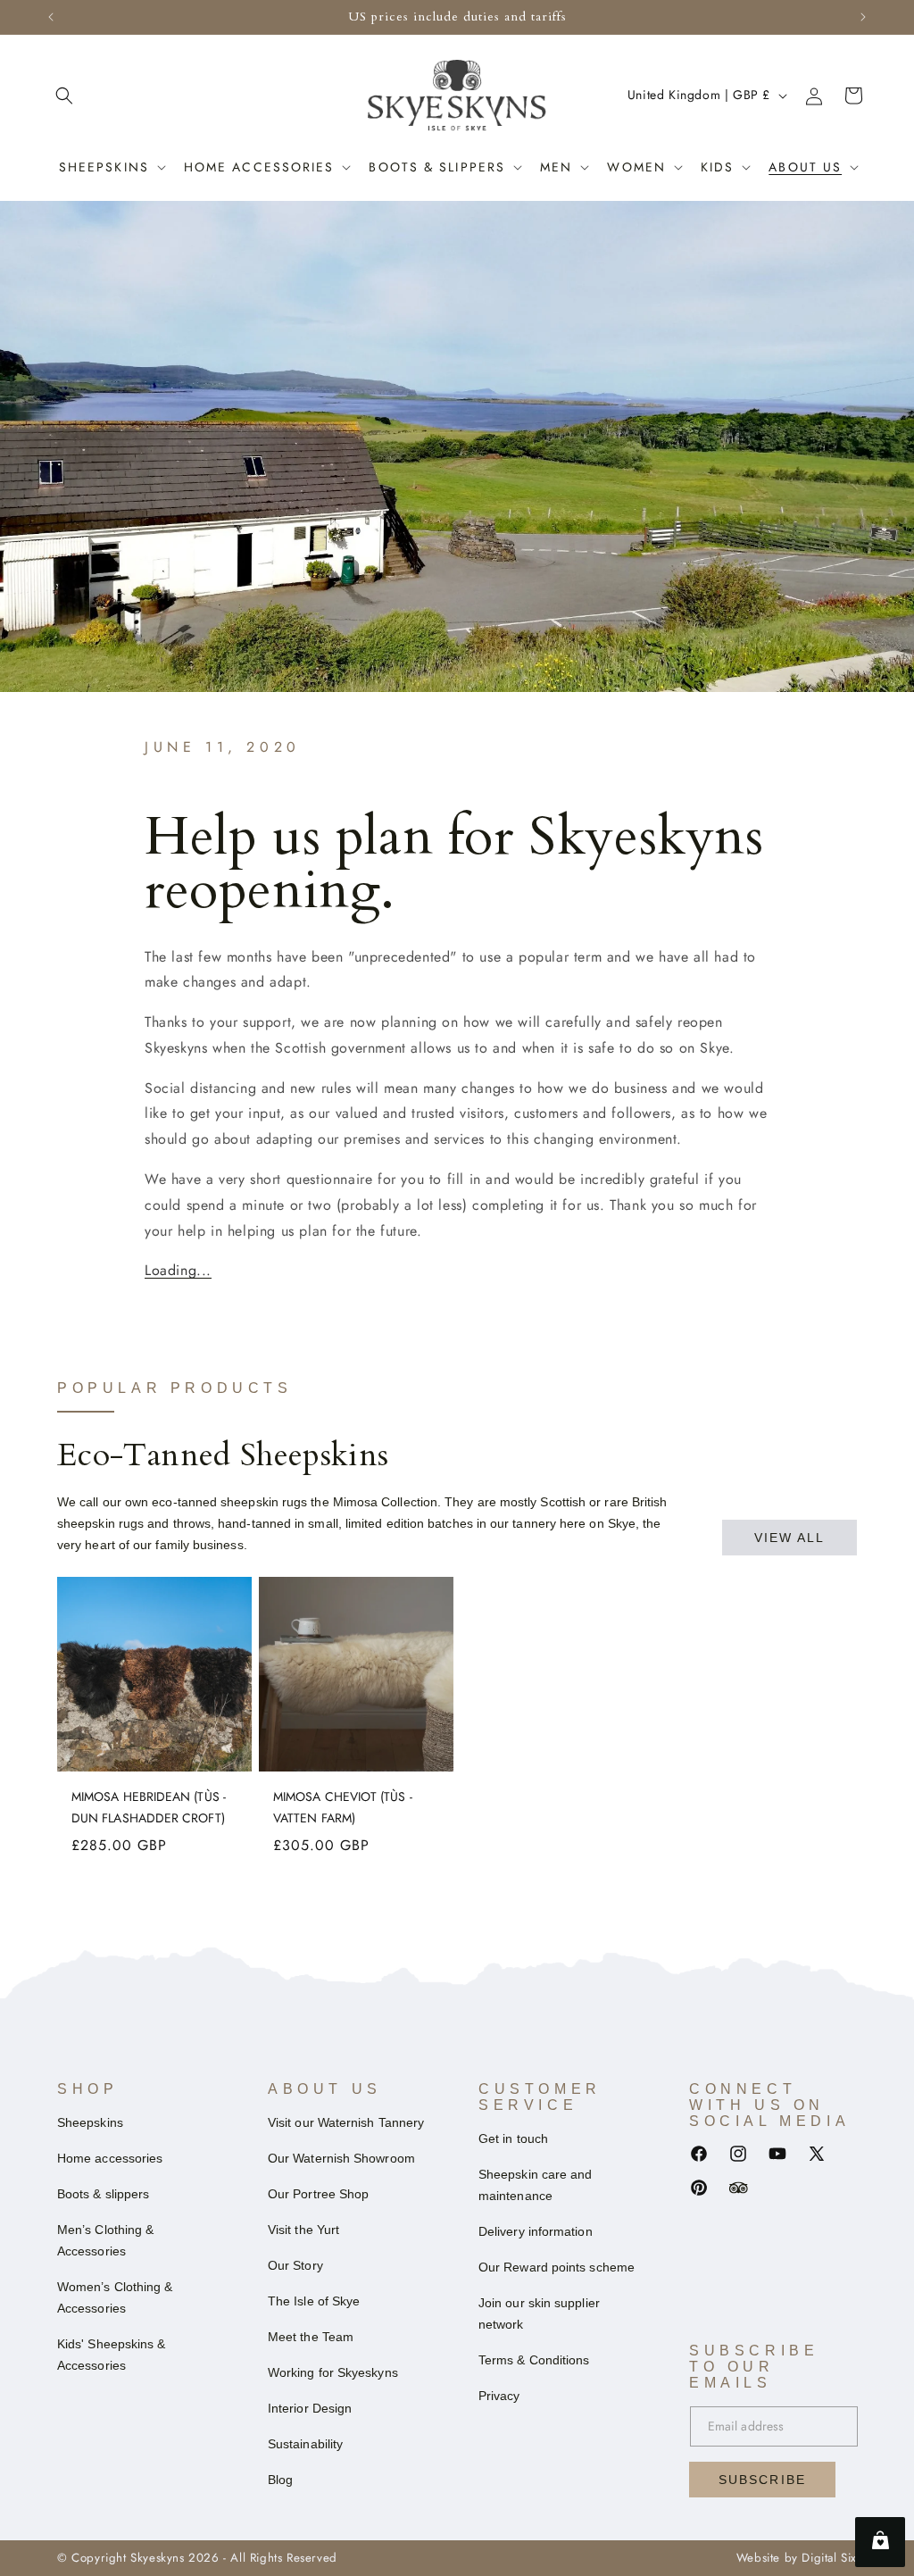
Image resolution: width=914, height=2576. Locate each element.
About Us (805, 167)
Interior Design (310, 2408)
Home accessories (259, 167)
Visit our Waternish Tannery (346, 2122)
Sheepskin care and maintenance (535, 2185)
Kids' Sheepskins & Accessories (111, 2355)
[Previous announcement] (51, 17)
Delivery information (536, 2231)
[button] (64, 96)
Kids (717, 167)
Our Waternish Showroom (341, 2158)
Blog (280, 2480)
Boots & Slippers (437, 167)
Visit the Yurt (303, 2230)
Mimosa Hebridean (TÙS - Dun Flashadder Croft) (149, 1807)
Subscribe (762, 2480)
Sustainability (305, 2444)
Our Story (295, 2265)
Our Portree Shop (318, 2194)
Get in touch (513, 2138)
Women (636, 167)
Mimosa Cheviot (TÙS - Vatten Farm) (343, 1807)
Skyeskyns (157, 2558)
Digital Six (829, 2558)
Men (556, 167)
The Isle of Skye (314, 2301)
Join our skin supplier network (539, 2313)
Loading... (178, 1270)
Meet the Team (311, 2337)
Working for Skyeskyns (333, 2372)
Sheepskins (104, 167)
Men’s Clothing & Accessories (105, 2240)
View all (790, 1538)
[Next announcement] (863, 17)
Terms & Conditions (534, 2360)
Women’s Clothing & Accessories (115, 2297)
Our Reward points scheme (557, 2267)
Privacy (499, 2396)
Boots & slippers (103, 2194)
